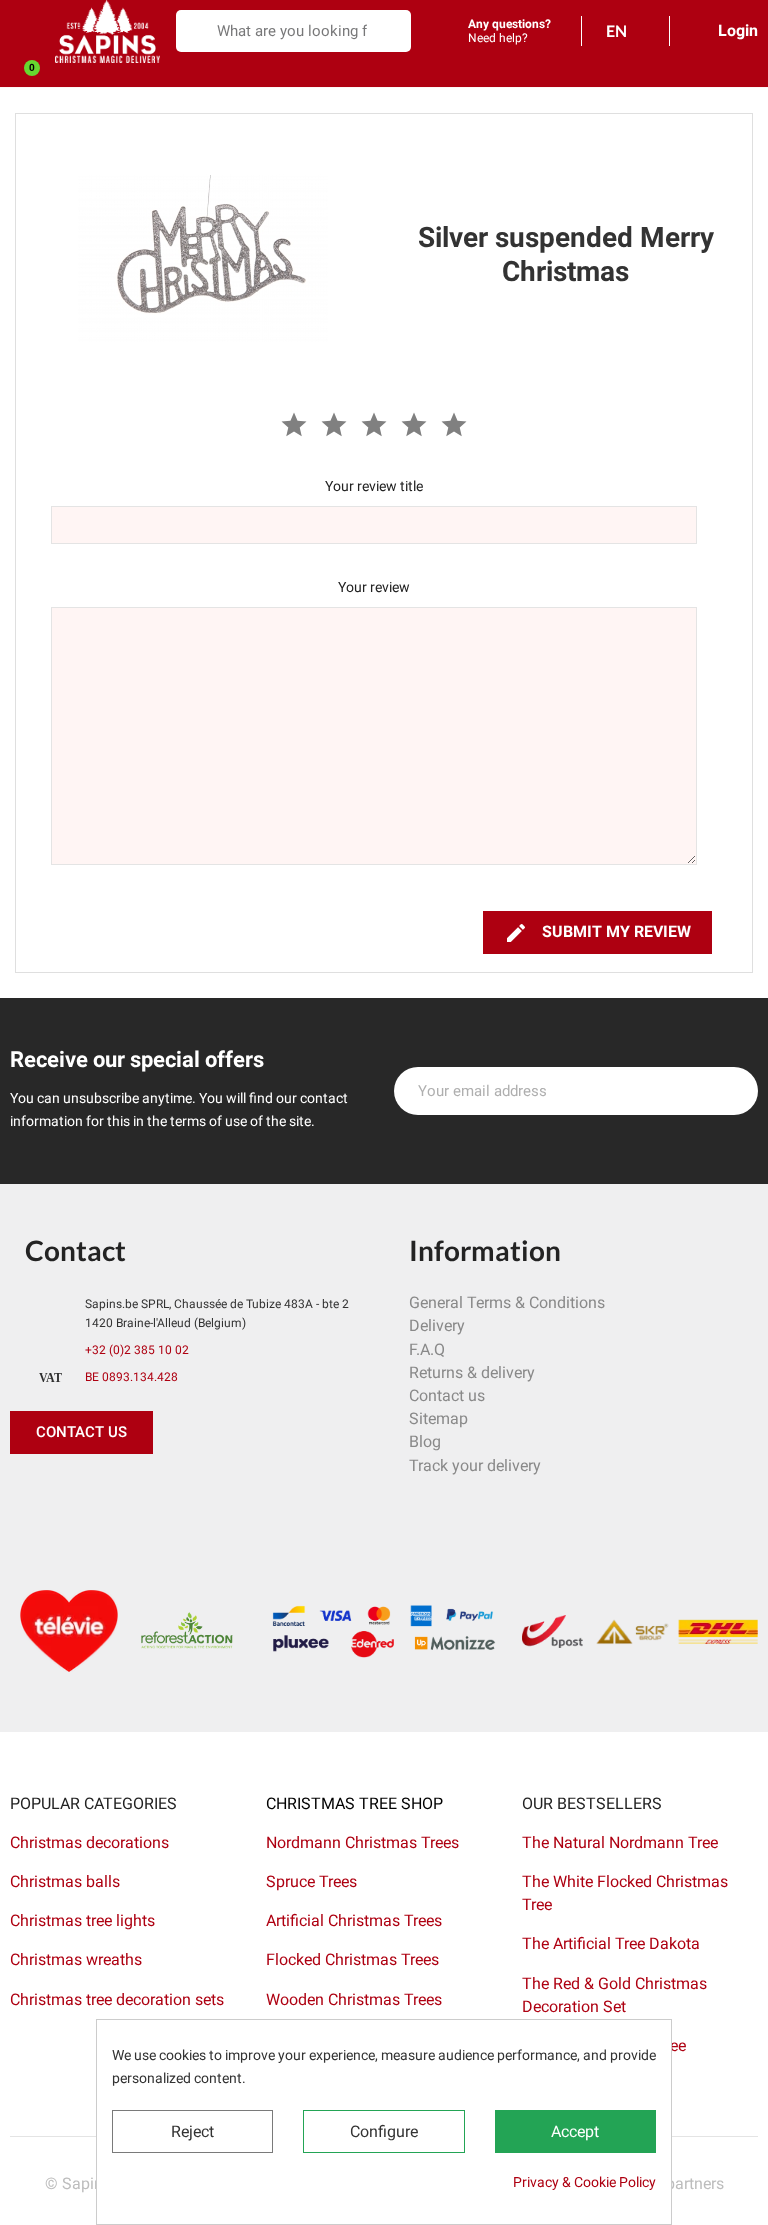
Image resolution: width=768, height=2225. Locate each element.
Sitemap (438, 1418)
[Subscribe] (732, 1091)
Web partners (677, 2183)
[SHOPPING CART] (21, 74)
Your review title (374, 486)
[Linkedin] (255, 1494)
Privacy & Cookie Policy (584, 2182)
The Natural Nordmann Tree (620, 1842)
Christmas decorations (89, 1842)
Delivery (437, 1325)
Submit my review (597, 933)
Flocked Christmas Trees (352, 1959)
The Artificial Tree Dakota (611, 1943)
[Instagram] (120, 1494)
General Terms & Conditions (507, 1302)
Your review (374, 587)
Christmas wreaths (76, 1959)
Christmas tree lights (82, 1920)
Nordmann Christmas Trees (362, 1842)
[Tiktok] (210, 1494)
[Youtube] (165, 1494)
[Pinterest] (75, 1494)
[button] (81, 1432)
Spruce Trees (311, 1881)
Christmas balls (65, 1881)
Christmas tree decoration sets (117, 1999)
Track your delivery (475, 1465)
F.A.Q (427, 1349)
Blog (425, 1441)
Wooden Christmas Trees (354, 1999)
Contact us (447, 1395)
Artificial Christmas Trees (354, 1920)
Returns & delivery (472, 1372)
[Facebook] (30, 1494)
